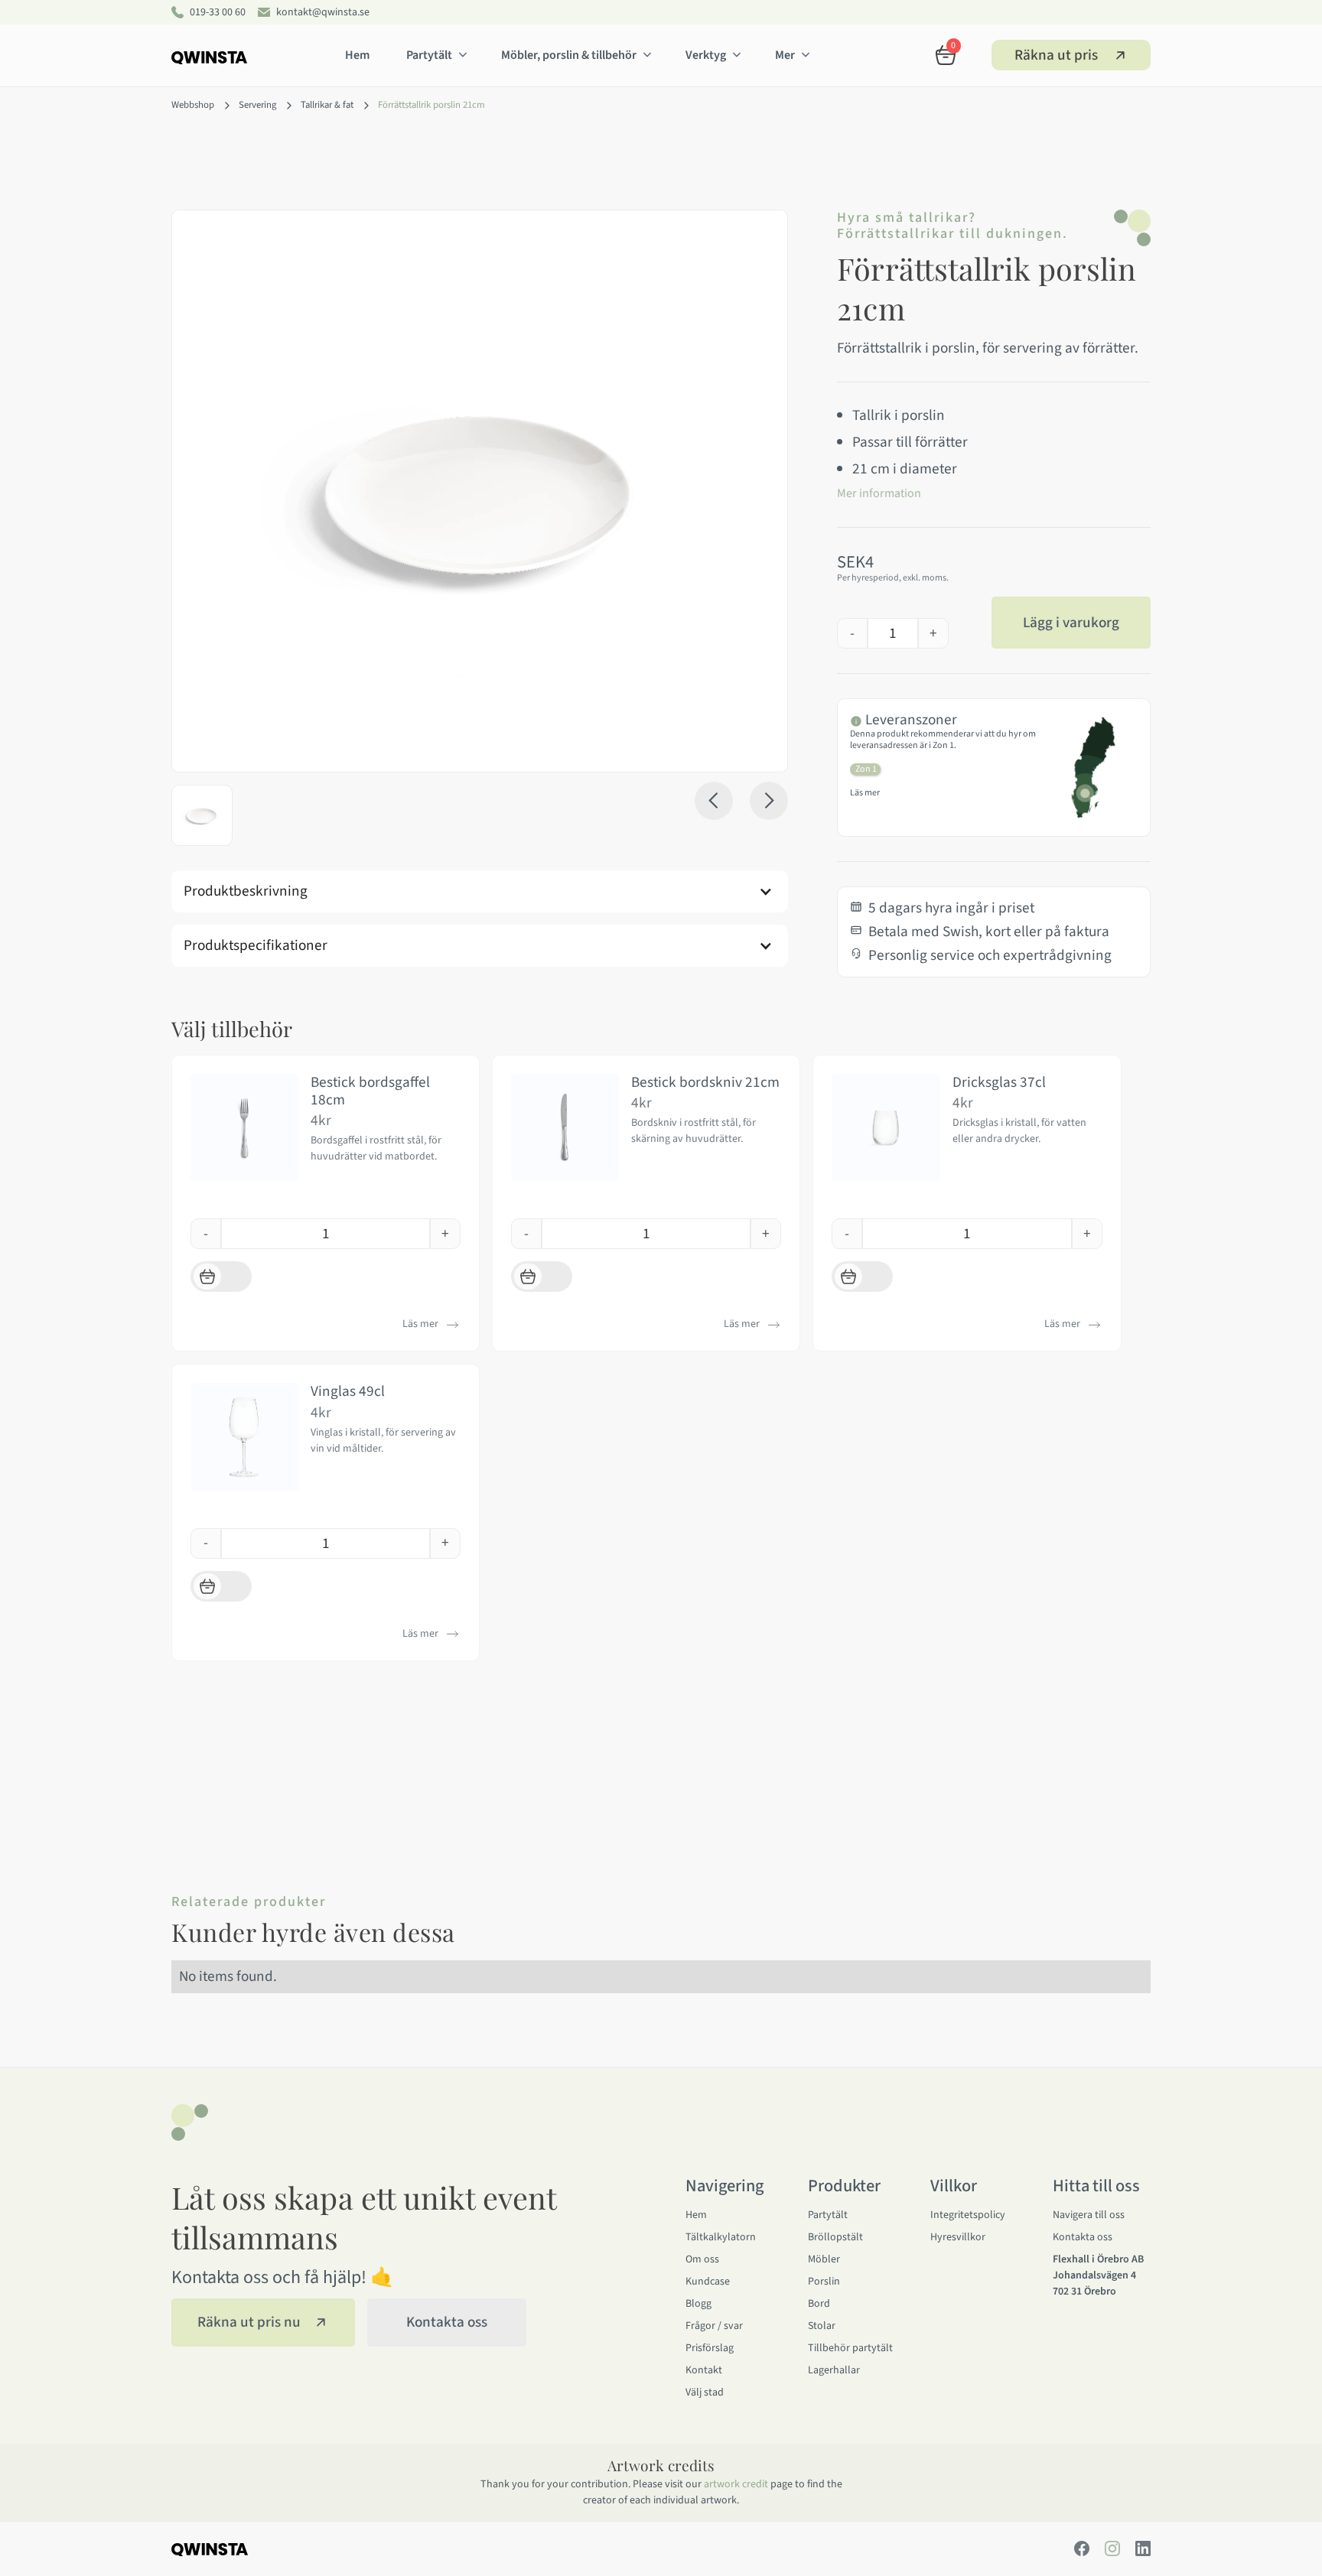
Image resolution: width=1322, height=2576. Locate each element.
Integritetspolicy (968, 2215)
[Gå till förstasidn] (209, 52)
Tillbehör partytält (850, 2348)
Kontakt (704, 2370)
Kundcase (708, 2282)
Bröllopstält (835, 2237)
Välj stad (705, 2392)
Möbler (824, 2259)
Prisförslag (710, 2348)
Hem (357, 55)
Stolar (822, 2326)
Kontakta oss (1083, 2237)
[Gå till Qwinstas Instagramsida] (1112, 2548)
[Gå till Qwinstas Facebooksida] (1082, 2548)
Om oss (702, 2259)
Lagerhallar (834, 2370)
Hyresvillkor (958, 2237)
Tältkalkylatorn (721, 2237)
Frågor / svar (714, 2326)
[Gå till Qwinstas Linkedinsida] (1143, 2548)
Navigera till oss (1089, 2215)
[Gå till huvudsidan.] (251, 2549)
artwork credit (736, 2484)
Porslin (824, 2282)
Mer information (879, 493)
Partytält (828, 2215)
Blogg (698, 2304)
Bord (819, 2304)
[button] (435, 55)
